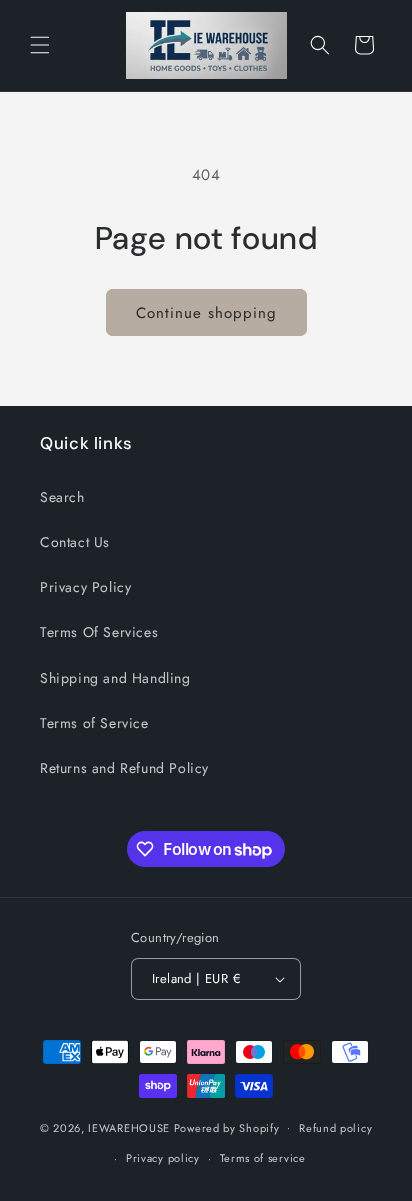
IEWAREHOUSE (129, 1127)
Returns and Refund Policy (124, 768)
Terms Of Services (99, 632)
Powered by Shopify (227, 1127)
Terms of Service (94, 723)
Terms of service (263, 1158)
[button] (40, 45)
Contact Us (75, 542)
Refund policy (335, 1128)
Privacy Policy (85, 587)
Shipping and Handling (115, 678)
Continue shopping (206, 313)
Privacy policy (163, 1158)
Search (62, 497)
